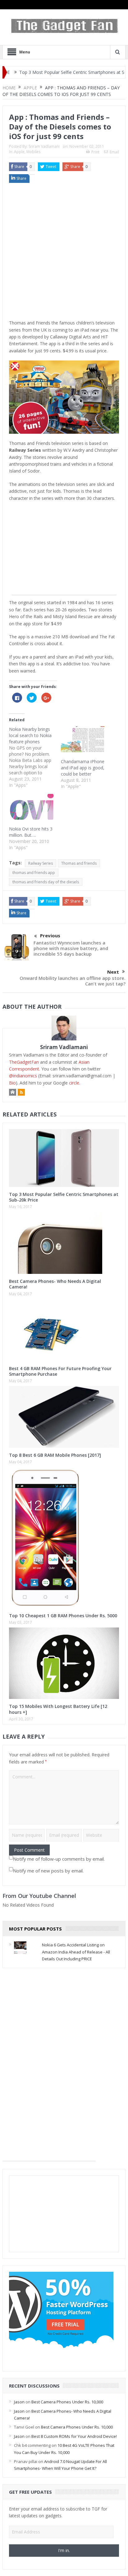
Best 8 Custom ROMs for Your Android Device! (74, 2436)
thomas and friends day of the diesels (46, 882)
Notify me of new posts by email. (48, 1871)
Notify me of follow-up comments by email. (59, 1859)
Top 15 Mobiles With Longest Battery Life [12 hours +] (58, 1709)
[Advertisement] (64, 253)
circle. (75, 1083)
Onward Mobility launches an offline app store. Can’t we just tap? (73, 981)
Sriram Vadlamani (44, 146)
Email (114, 152)
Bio (12, 1083)
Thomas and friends (79, 863)
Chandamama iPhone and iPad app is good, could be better (83, 768)
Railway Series (41, 863)
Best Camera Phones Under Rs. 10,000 (67, 2402)
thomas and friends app (34, 873)
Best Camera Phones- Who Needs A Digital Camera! (55, 1284)
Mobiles (33, 152)
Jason (19, 2402)
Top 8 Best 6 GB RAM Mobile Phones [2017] (55, 1455)
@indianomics (23, 1076)
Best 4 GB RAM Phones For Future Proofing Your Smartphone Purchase (60, 1371)
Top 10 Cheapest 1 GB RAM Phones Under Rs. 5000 (63, 1616)
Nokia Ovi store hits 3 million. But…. (31, 832)
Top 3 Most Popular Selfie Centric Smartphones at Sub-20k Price (64, 1197)
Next (113, 972)
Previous (50, 935)
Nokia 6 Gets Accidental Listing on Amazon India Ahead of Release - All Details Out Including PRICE (76, 1952)
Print (95, 152)
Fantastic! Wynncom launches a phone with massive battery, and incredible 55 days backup (71, 948)
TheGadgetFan (24, 1062)
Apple (19, 152)
